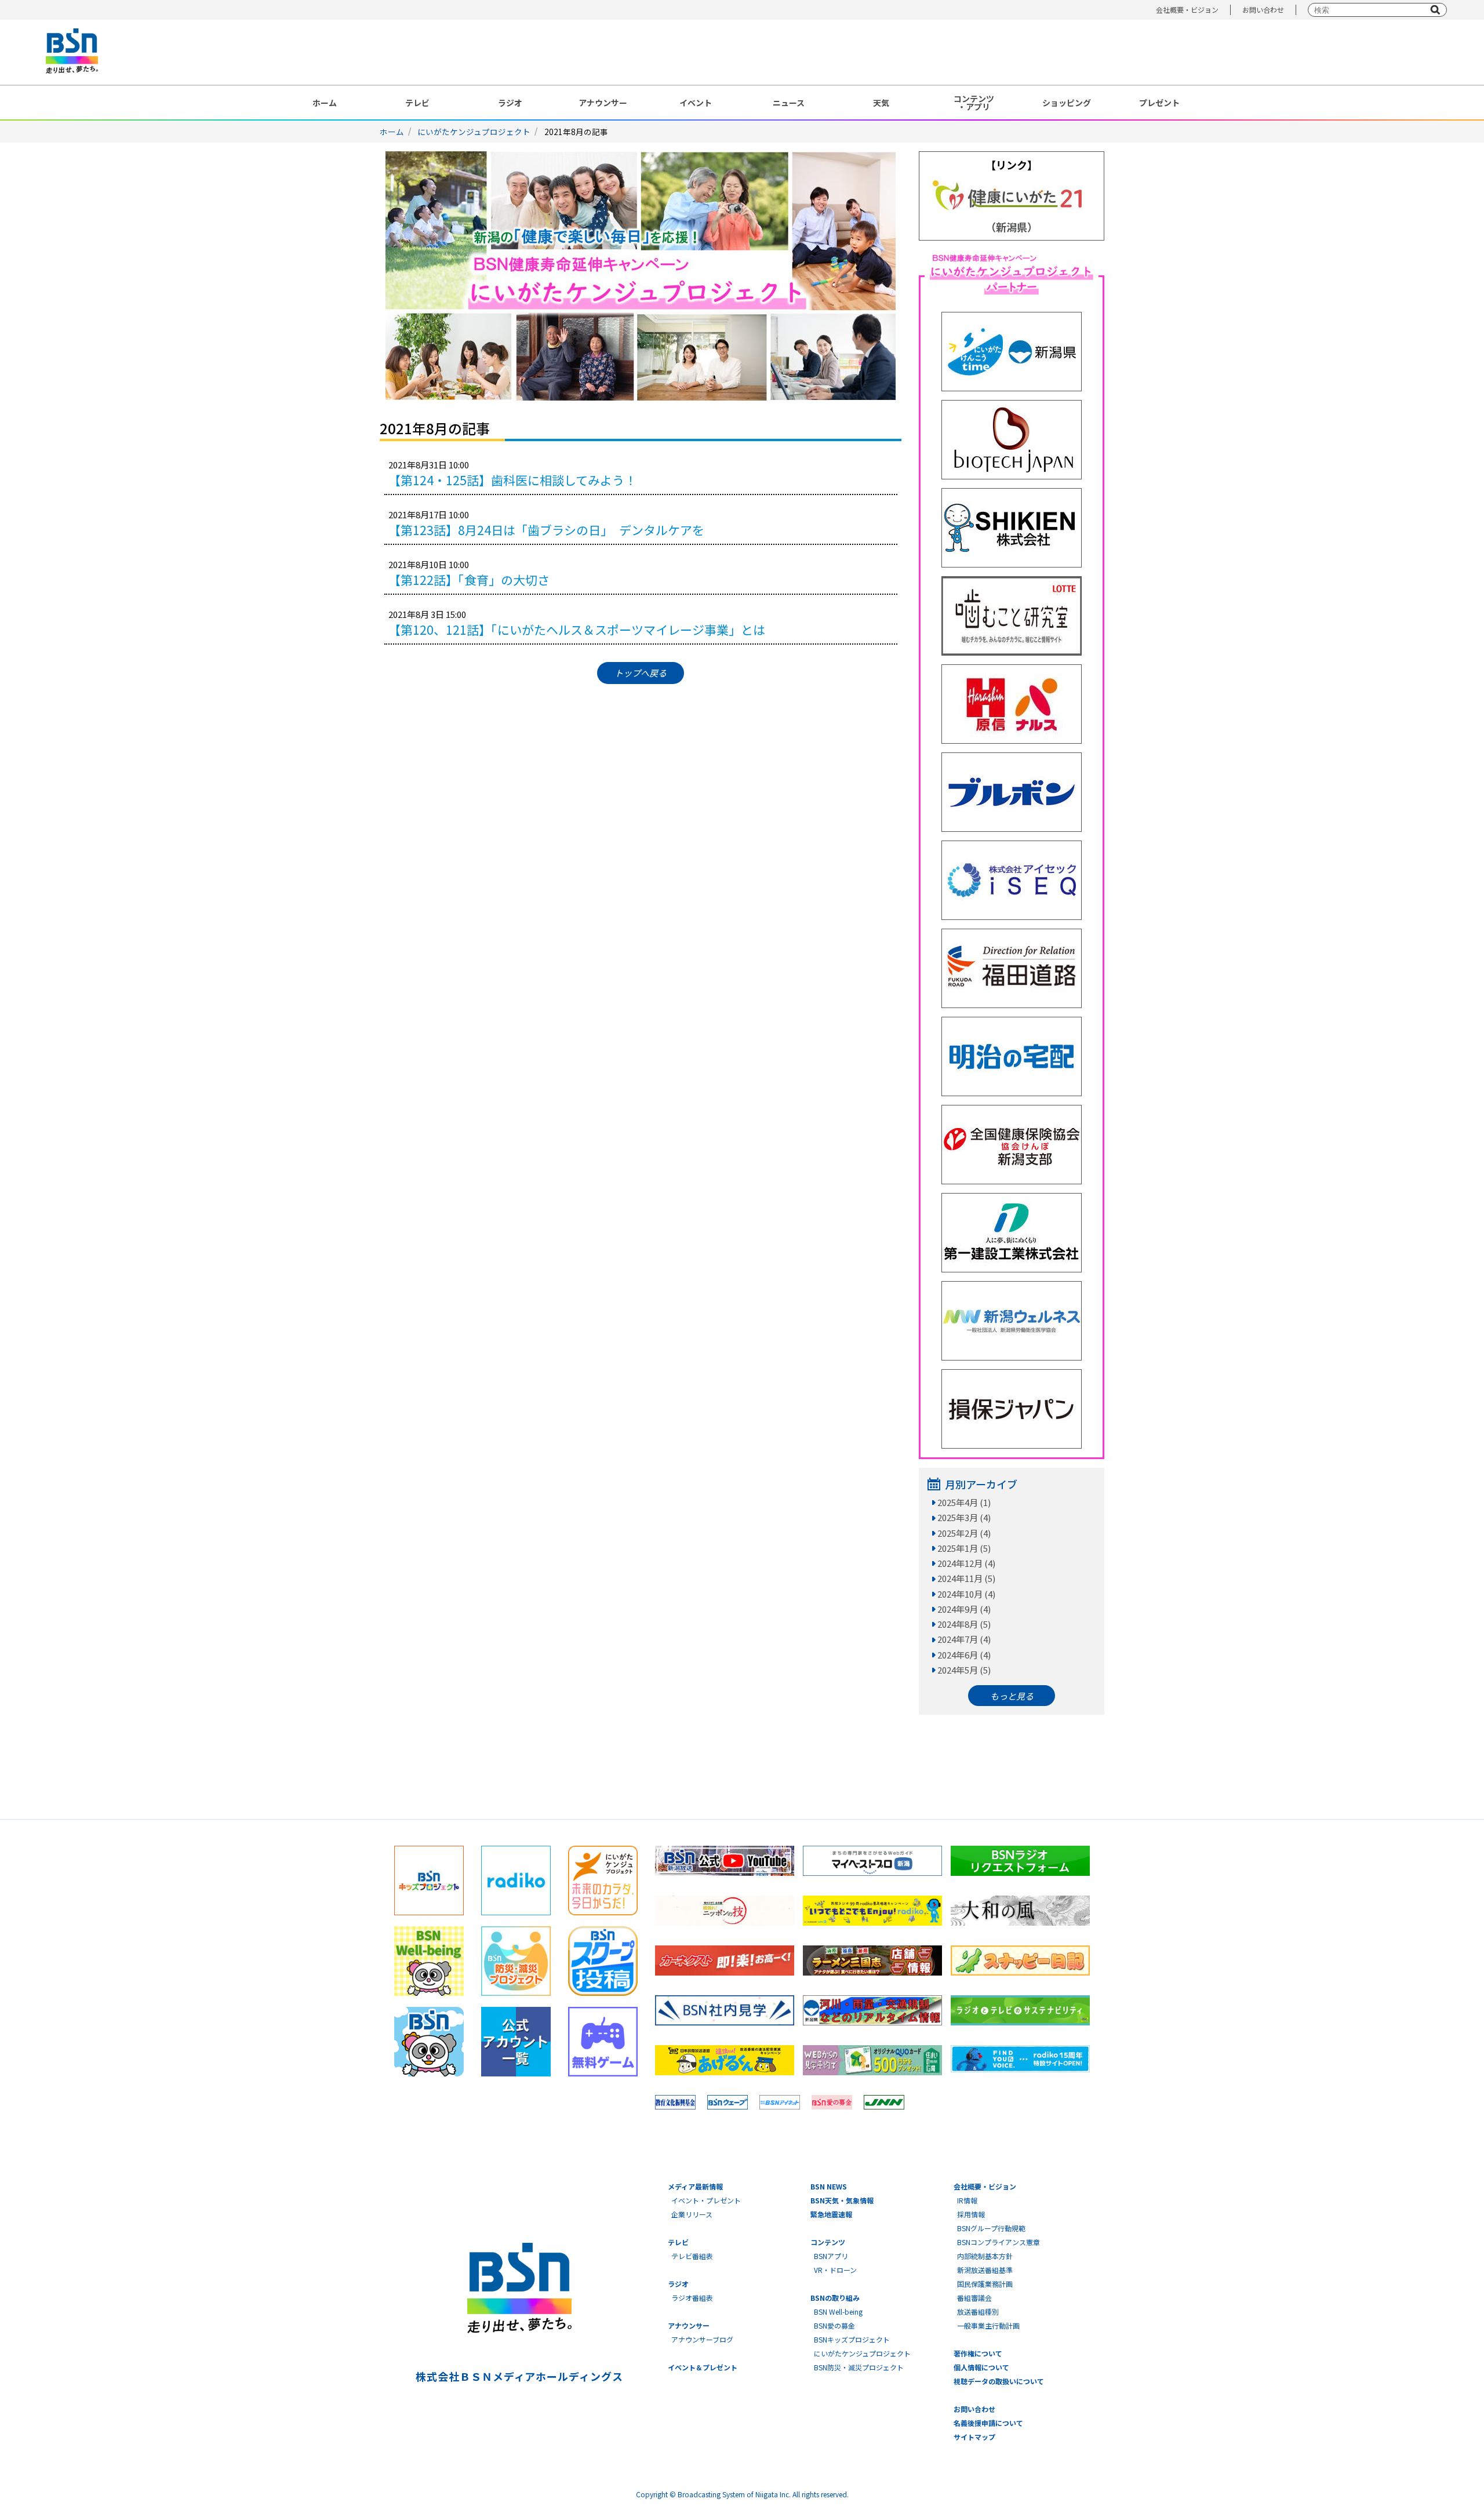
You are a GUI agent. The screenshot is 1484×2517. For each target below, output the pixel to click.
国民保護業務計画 (985, 2284)
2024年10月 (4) (966, 1594)
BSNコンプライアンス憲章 (999, 2242)
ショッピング (1067, 103)
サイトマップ (974, 2437)
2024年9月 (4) (964, 1609)
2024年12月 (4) (966, 1563)
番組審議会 (974, 2298)
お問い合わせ (1263, 10)
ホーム (325, 103)
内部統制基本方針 (985, 2256)
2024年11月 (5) (966, 1578)
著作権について (978, 2353)
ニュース (789, 103)
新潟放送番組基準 (985, 2270)
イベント (696, 103)
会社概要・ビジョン (1187, 10)
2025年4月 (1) (964, 1502)
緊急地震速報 (831, 2214)
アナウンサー (603, 103)
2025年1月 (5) (964, 1548)
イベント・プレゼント (706, 2200)
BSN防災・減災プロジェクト (859, 2367)
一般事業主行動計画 (988, 2325)
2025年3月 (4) (964, 1517)
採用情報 (971, 2214)
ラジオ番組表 (692, 2298)
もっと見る (1012, 1696)
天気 (881, 103)
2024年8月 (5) (964, 1624)
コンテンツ (828, 2242)
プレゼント (1159, 103)
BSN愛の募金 (834, 2325)
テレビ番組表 (692, 2256)
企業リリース (692, 2214)
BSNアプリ (831, 2256)
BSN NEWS (829, 2186)
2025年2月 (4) (964, 1533)
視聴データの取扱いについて (999, 2381)
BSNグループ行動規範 (991, 2228)
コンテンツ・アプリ (974, 103)
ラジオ (510, 103)
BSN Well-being (838, 2312)
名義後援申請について (988, 2423)
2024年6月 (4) (964, 1655)
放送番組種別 (978, 2312)
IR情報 (967, 2200)
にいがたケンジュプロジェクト (474, 132)
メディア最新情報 (695, 2186)
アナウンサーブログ (702, 2339)
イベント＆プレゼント (703, 2367)
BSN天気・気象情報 (842, 2200)
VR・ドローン (835, 2270)
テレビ (417, 103)
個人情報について (981, 2367)
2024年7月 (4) (964, 1639)
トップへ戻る (641, 673)
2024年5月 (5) (964, 1670)
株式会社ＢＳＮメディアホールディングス (519, 2376)
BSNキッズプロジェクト (852, 2339)
